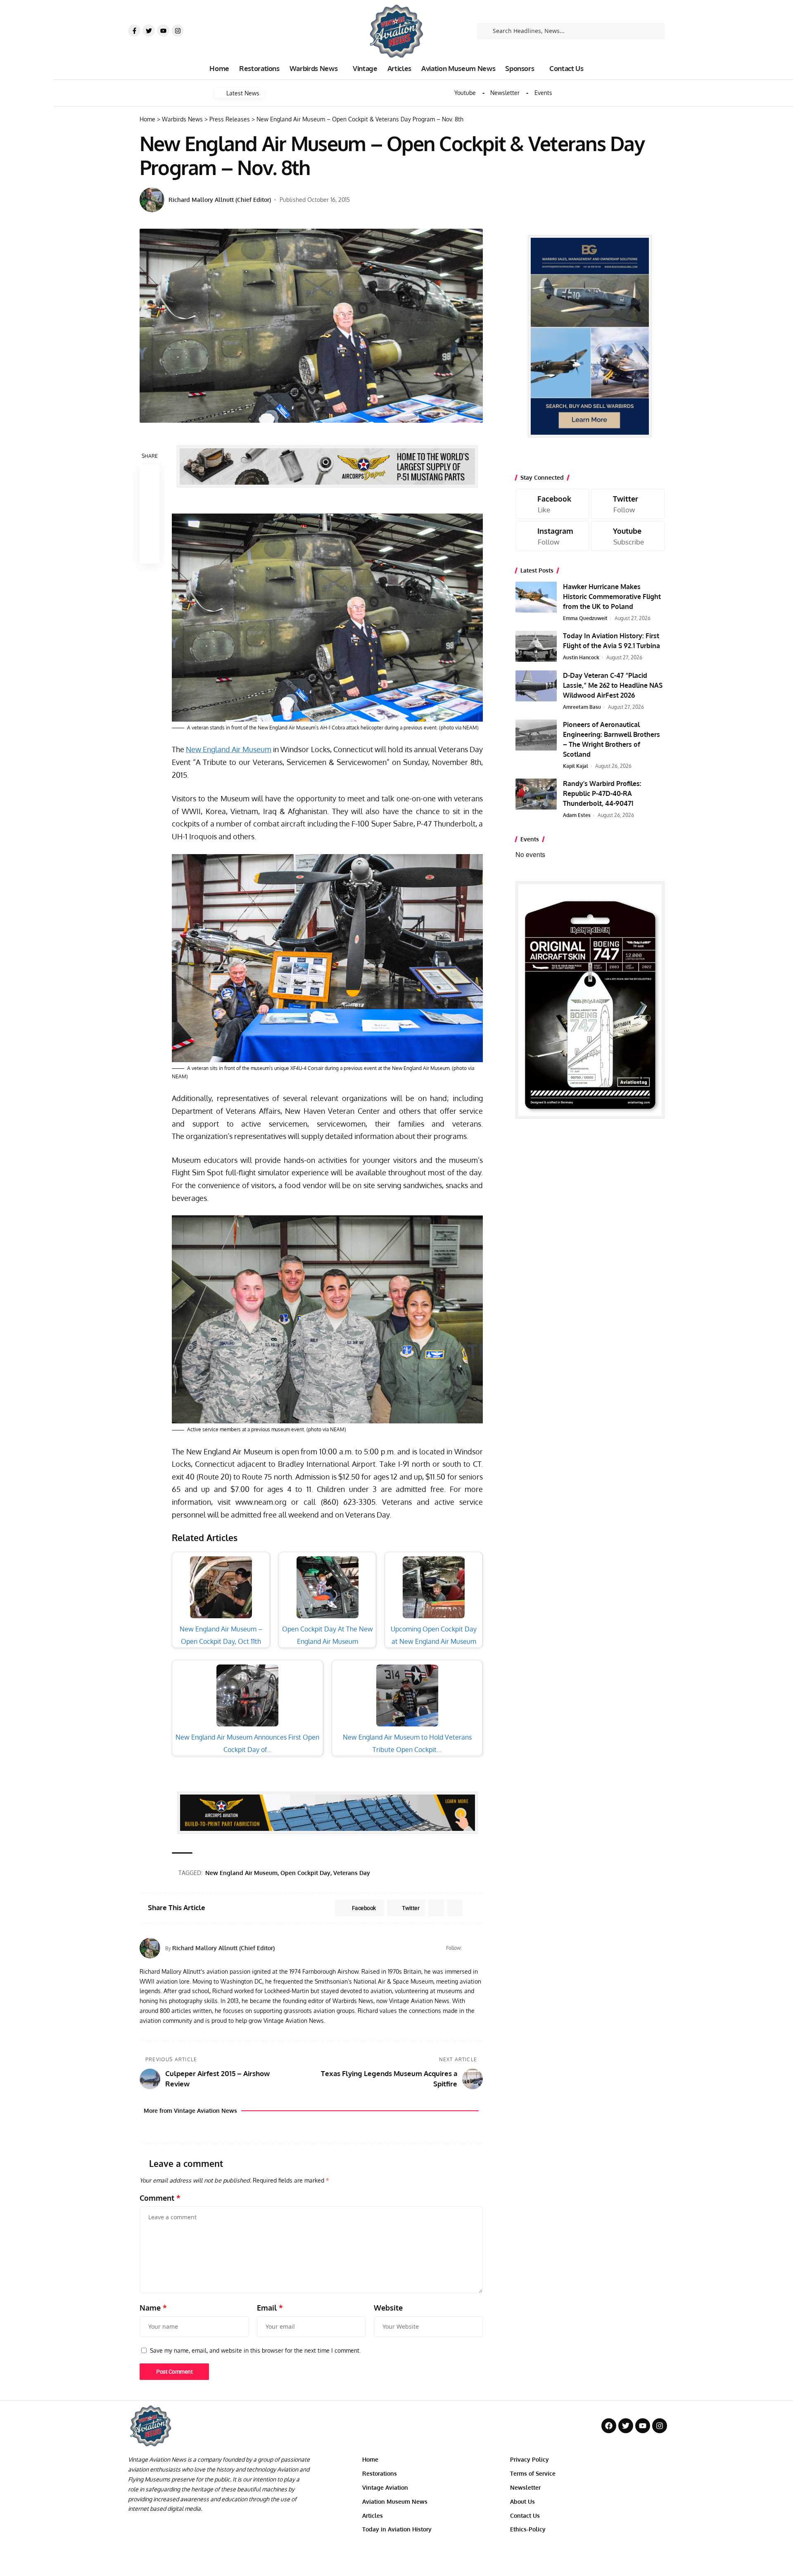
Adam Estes (577, 815)
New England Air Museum (229, 749)
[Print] (150, 534)
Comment (160, 2198)
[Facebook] (479, 1948)
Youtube (465, 93)
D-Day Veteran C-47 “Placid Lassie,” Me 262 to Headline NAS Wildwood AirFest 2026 (613, 685)
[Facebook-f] (134, 31)
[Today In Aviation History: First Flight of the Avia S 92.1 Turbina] (536, 646)
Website (388, 2308)
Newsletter (505, 93)
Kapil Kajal (576, 766)
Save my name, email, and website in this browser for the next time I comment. (255, 2350)
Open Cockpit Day (305, 1873)
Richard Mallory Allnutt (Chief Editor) (220, 200)
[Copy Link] (150, 514)
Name (153, 2308)
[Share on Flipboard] (436, 1908)
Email (270, 2308)
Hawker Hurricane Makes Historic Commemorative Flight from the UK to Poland (612, 597)
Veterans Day (352, 1873)
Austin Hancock (581, 657)
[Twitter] (149, 31)
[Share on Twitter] (150, 494)
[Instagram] (178, 31)
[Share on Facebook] (150, 474)
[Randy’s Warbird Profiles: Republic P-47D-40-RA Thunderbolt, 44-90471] (536, 794)
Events (543, 93)
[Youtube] (163, 31)
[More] (150, 554)
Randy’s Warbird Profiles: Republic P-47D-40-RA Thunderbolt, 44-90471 (602, 793)
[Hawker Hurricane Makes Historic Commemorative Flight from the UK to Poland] (536, 597)
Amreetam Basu (582, 707)
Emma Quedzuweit (585, 618)
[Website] (469, 1948)
